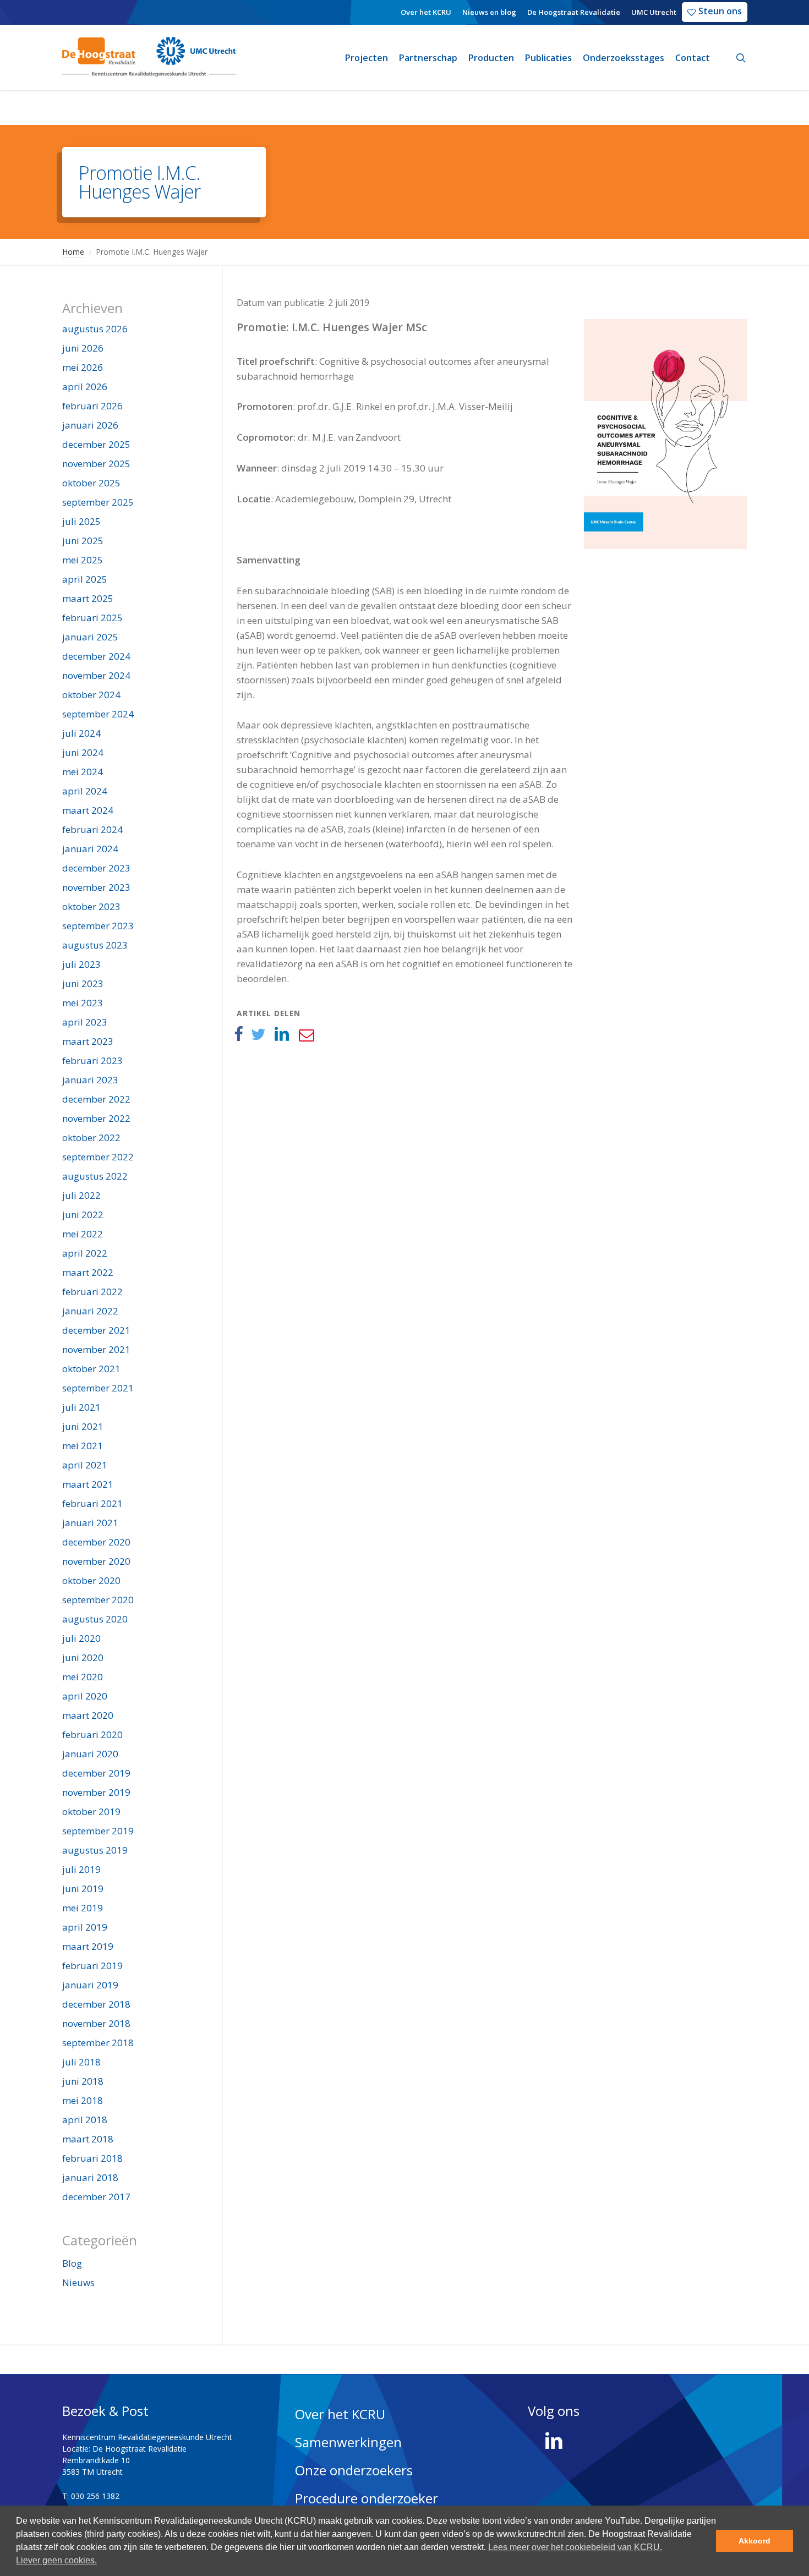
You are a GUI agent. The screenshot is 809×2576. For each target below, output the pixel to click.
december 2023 (96, 868)
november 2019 (96, 1792)
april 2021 (85, 1465)
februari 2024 (92, 829)
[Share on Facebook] (238, 1034)
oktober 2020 (91, 1580)
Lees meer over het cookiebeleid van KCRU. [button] (575, 2547)
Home (73, 252)
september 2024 (98, 714)
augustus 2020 (95, 1619)
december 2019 (96, 1773)
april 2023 (85, 1022)
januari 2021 (90, 1523)
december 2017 (96, 2197)
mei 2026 (83, 367)
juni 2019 (83, 1889)
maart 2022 (88, 1272)
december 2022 (96, 1099)
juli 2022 (81, 1195)
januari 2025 (90, 637)
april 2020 (85, 1696)
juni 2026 (83, 348)
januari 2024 (90, 849)
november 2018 (96, 2023)
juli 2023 (81, 964)
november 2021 (96, 1349)
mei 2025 (83, 560)
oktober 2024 (91, 695)
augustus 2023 (95, 945)
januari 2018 (90, 2177)
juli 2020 (81, 1638)
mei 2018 (83, 2100)
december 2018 (96, 2004)
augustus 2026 (95, 329)
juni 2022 (83, 1215)
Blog (72, 2263)
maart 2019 (88, 1946)
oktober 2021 (91, 1369)
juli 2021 (81, 1407)
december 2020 (96, 1542)
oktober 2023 (91, 906)
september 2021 (98, 1388)
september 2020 (98, 1600)
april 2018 (85, 2120)
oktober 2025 (91, 483)
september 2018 (98, 2043)
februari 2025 (92, 618)
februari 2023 (92, 1060)
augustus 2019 (95, 1850)
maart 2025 (88, 598)
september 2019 (98, 1831)
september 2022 (98, 1157)
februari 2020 (92, 1734)
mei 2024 (83, 772)
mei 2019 (83, 1908)
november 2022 (96, 1118)
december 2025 (96, 444)
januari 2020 (90, 1754)
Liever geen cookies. (56, 2560)
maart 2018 (88, 2139)
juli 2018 (81, 2062)
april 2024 (85, 791)
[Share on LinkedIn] (282, 1034)
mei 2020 (83, 1677)
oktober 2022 (91, 1138)
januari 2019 (90, 1985)
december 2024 (96, 656)
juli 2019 (81, 1869)
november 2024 (96, 675)
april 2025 (85, 579)
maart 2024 (88, 810)
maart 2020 (88, 1715)
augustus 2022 (95, 1176)
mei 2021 (83, 1446)
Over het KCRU (340, 2414)
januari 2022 (90, 1311)
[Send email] (306, 1034)
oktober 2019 (91, 1812)
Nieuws (78, 2282)
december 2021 (96, 1330)
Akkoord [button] (755, 2541)
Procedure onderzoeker (367, 2498)
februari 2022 (92, 1292)
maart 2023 (88, 1041)
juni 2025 (83, 541)
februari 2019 (92, 1966)
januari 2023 (90, 1080)
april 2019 (85, 1927)
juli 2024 (81, 733)
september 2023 (98, 926)
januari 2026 (90, 425)
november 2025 (96, 464)
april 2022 (85, 1253)
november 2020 (96, 1561)
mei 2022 (83, 1234)
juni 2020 (83, 1657)
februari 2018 (92, 2158)
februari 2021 (92, 1503)
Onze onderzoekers (354, 2470)
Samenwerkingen (348, 2442)
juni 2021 (83, 1426)
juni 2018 (83, 2081)
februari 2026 (92, 406)
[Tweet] (258, 1034)
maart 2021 (88, 1484)
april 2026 (85, 387)
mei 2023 (83, 1003)
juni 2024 (83, 752)
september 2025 (98, 502)
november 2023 (96, 887)
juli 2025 (81, 521)
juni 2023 (83, 983)
